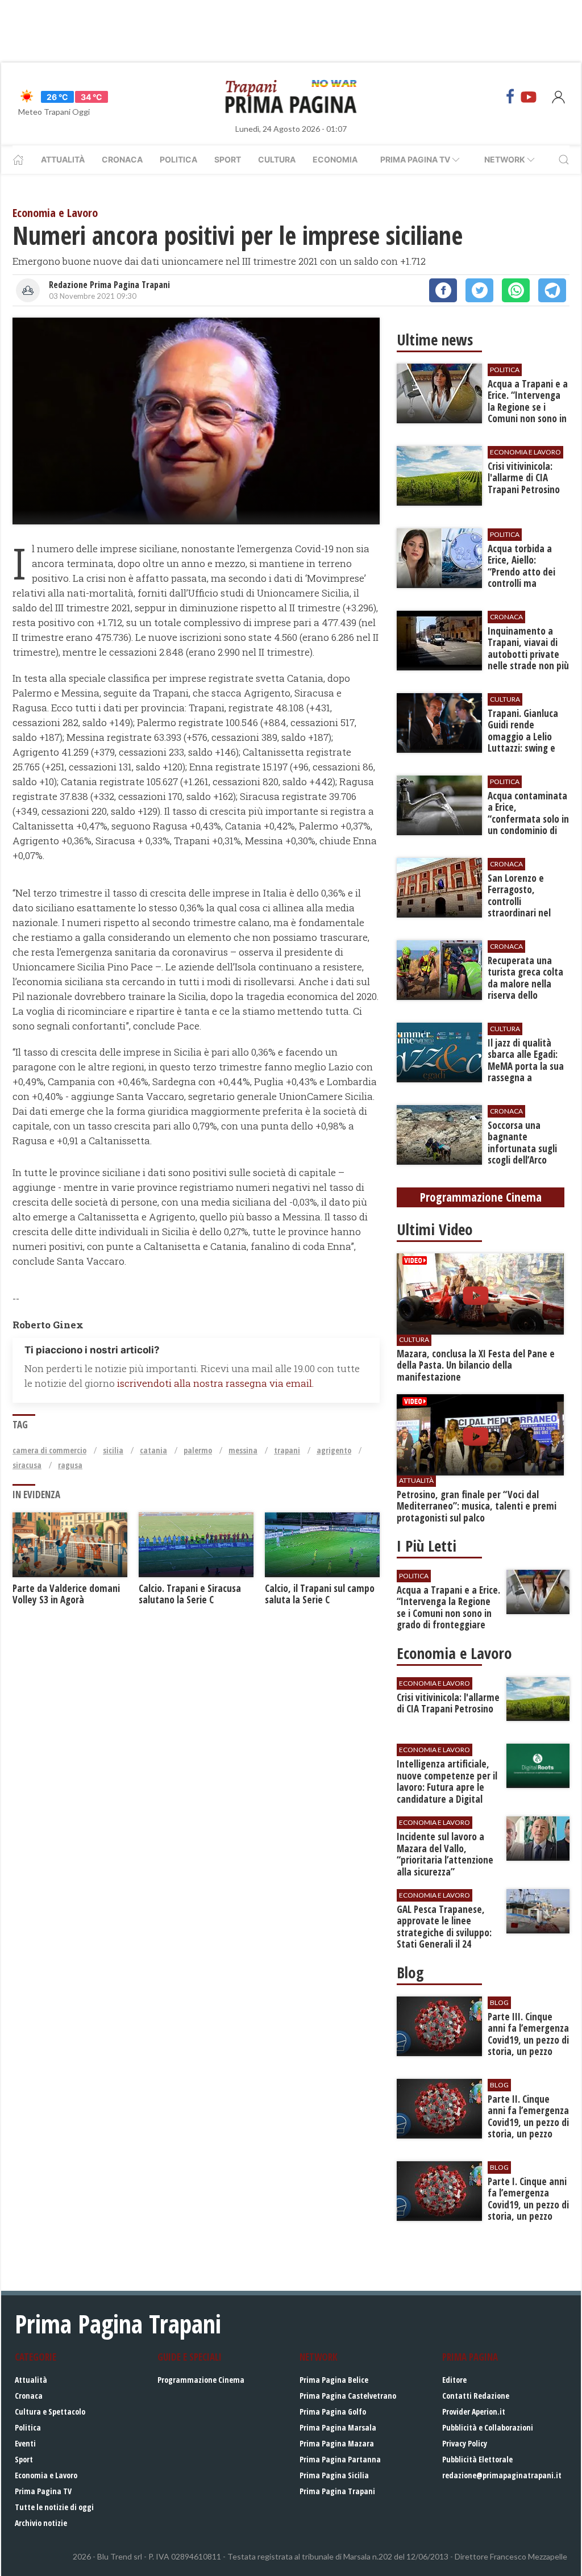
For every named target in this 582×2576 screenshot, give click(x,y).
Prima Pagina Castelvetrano (348, 2396)
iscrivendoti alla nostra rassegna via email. (215, 1383)
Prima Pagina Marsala (338, 2427)
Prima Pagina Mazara (337, 2443)
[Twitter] (479, 290)
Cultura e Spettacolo (50, 2412)
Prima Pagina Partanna (340, 2459)
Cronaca (122, 159)
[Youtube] (529, 97)
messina (243, 1450)
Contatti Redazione (476, 2396)
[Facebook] (510, 97)
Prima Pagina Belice (334, 2380)
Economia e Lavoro (46, 2475)
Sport (228, 159)
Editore (454, 2380)
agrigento (334, 1450)
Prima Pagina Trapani (337, 2491)
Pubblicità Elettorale (477, 2459)
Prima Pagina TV (43, 2491)
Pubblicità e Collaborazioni (488, 2427)
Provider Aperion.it (474, 2412)
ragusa (70, 1465)
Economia (335, 159)
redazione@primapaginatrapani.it (502, 2475)
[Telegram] (552, 290)
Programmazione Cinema (201, 2380)
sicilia (113, 1450)
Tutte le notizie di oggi (54, 2507)
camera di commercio (49, 1450)
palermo (198, 1450)
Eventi (25, 2443)
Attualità (63, 159)
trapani (287, 1450)
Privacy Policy (465, 2443)
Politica (178, 159)
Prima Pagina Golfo (333, 2412)
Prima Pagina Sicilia (334, 2475)
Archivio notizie (41, 2523)
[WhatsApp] (516, 290)
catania (153, 1450)
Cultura (277, 159)
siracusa (27, 1465)
